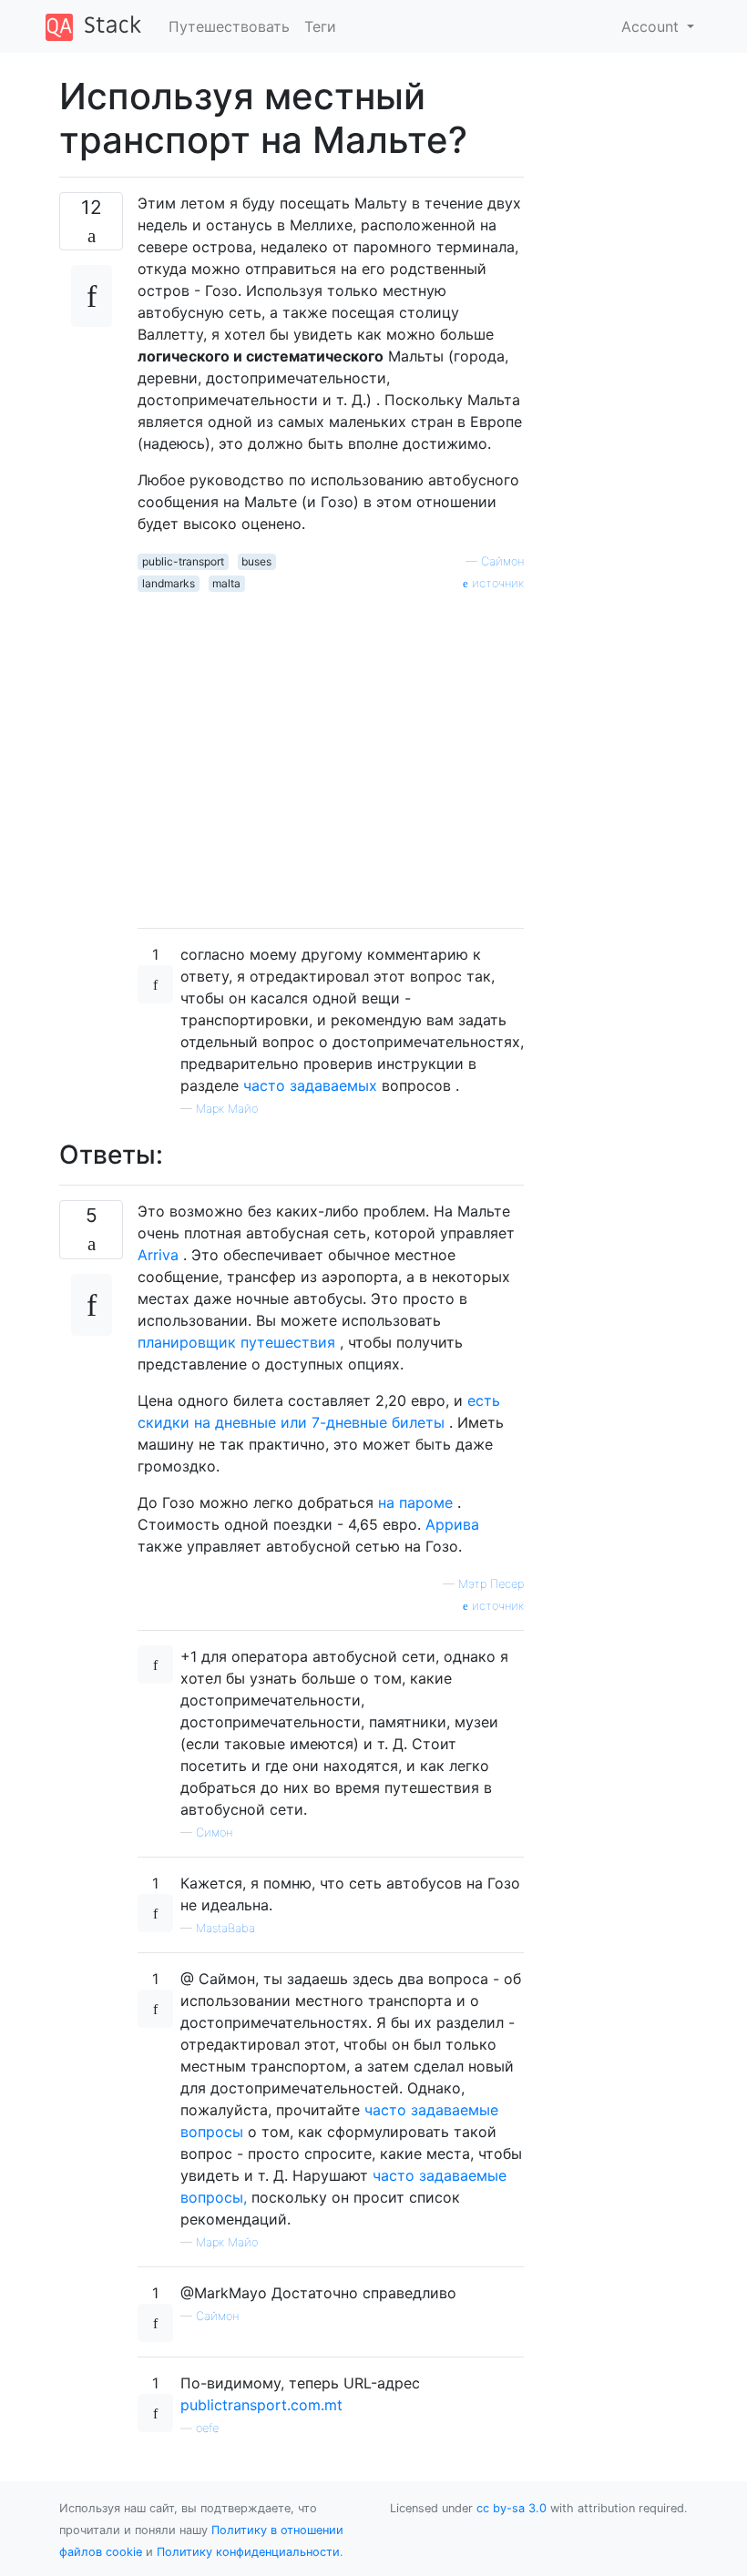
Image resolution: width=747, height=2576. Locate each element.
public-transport (183, 561)
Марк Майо (227, 1109)
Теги (320, 26)
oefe (207, 2428)
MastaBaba (225, 1928)
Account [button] (652, 26)
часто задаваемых (310, 1085)
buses (256, 561)
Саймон (502, 561)
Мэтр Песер (491, 1584)
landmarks (169, 583)
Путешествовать (229, 26)
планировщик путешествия (236, 1342)
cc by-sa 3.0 (512, 2508)
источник (496, 583)
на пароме (415, 1502)
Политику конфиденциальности (248, 2552)
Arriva (158, 1255)
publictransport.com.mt (261, 2405)
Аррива (452, 1524)
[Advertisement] (331, 753)
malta (226, 583)
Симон (214, 1833)
